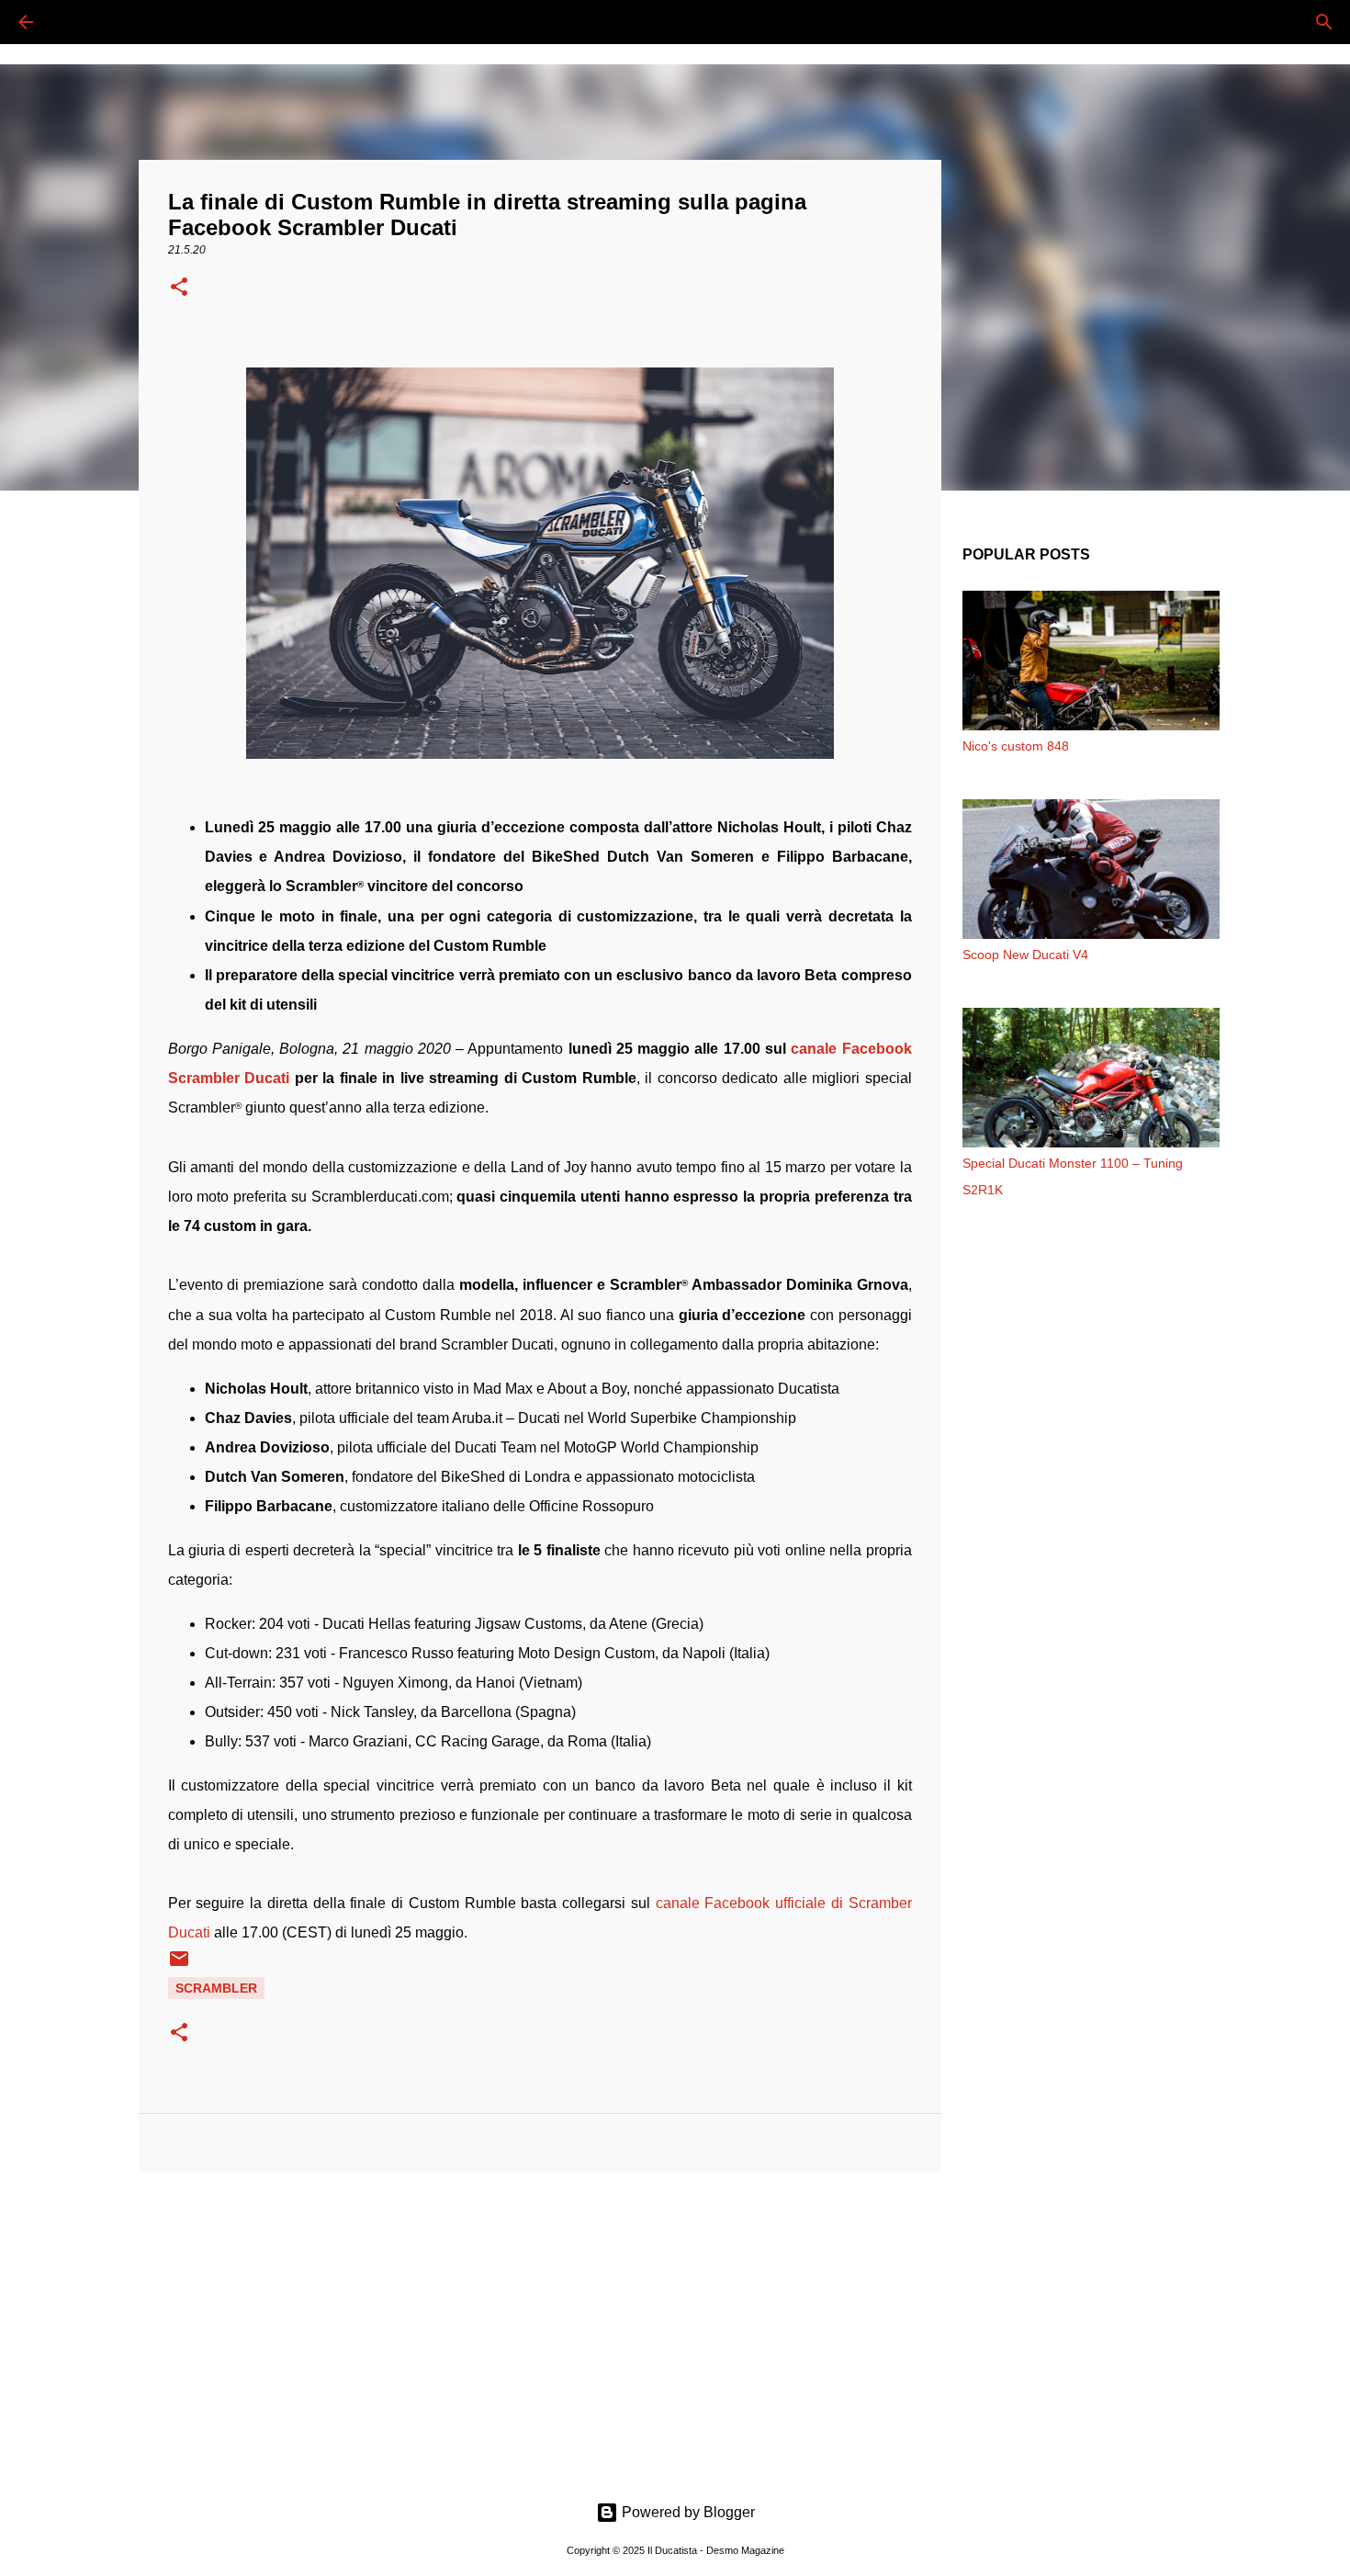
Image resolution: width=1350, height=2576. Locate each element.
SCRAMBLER (216, 1988)
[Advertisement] (540, 2329)
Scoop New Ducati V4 (1025, 955)
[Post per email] (179, 1965)
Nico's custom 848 (1016, 746)
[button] (179, 288)
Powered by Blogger (686, 2512)
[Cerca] (77, 22)
